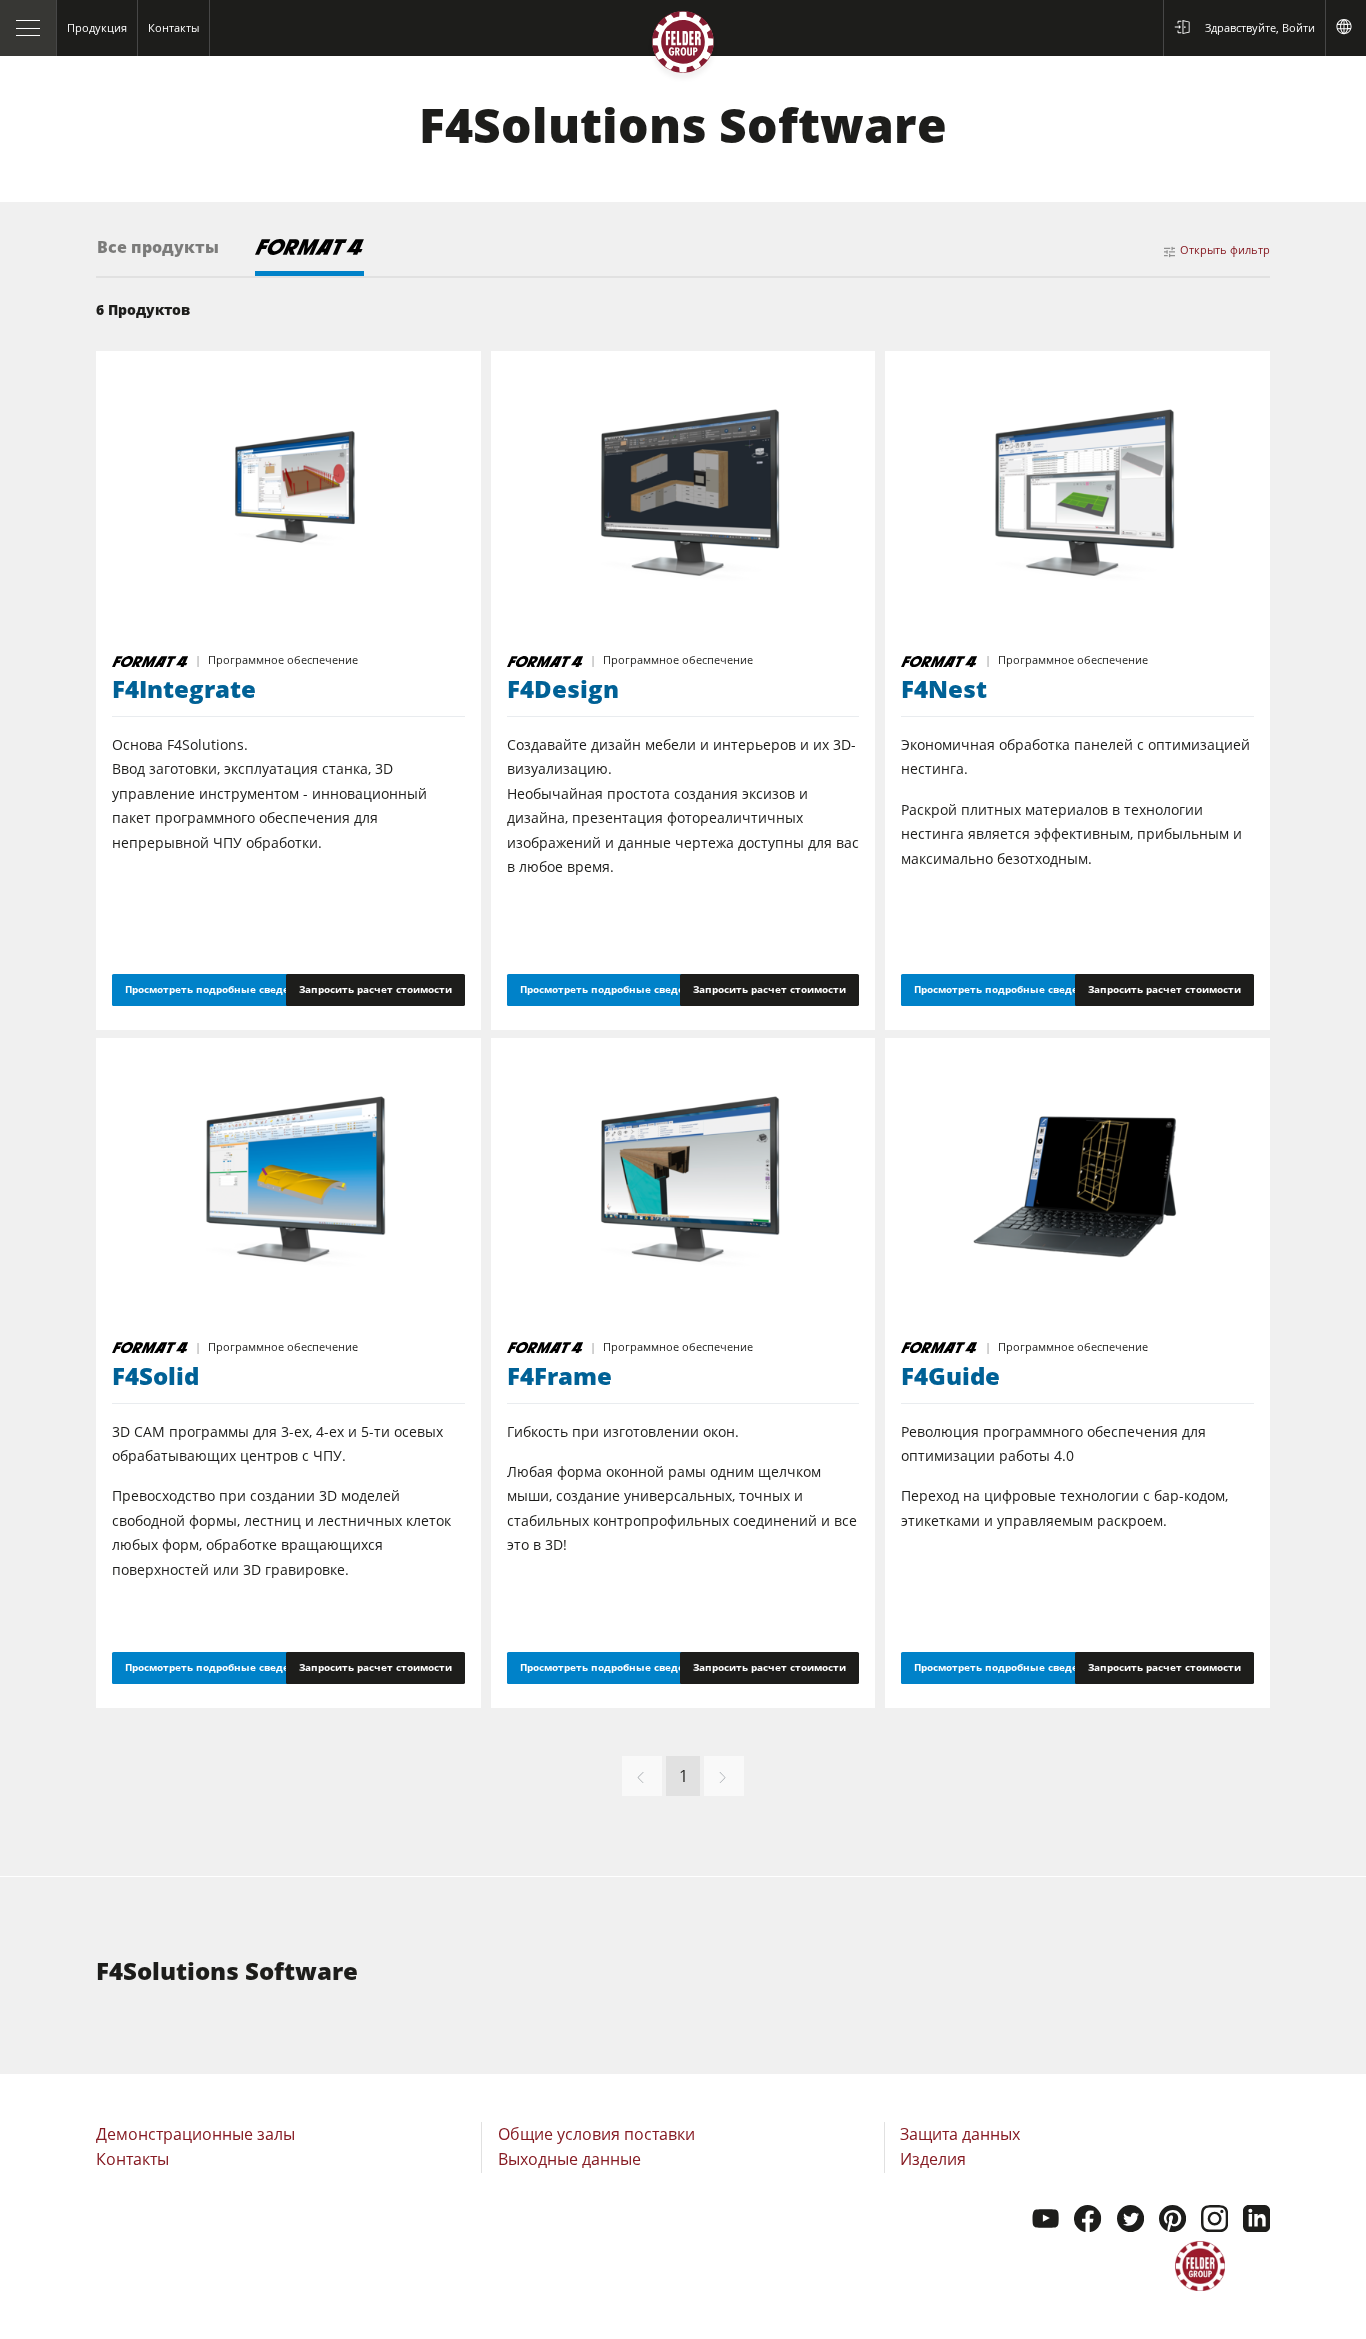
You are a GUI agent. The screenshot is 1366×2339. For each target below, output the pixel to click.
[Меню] (28, 28)
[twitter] (1130, 2221)
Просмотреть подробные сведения (217, 989)
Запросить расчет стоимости (375, 989)
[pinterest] (1172, 2221)
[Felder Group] (683, 46)
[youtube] (1045, 2221)
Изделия (933, 2159)
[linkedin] (1256, 2221)
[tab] (158, 257)
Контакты (132, 2159)
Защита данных (960, 2134)
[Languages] (1345, 28)
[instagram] (1214, 2221)
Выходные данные (569, 2159)
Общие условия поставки (596, 2134)
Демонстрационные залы (195, 2134)
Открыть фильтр (1225, 249)
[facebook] (1087, 2221)
